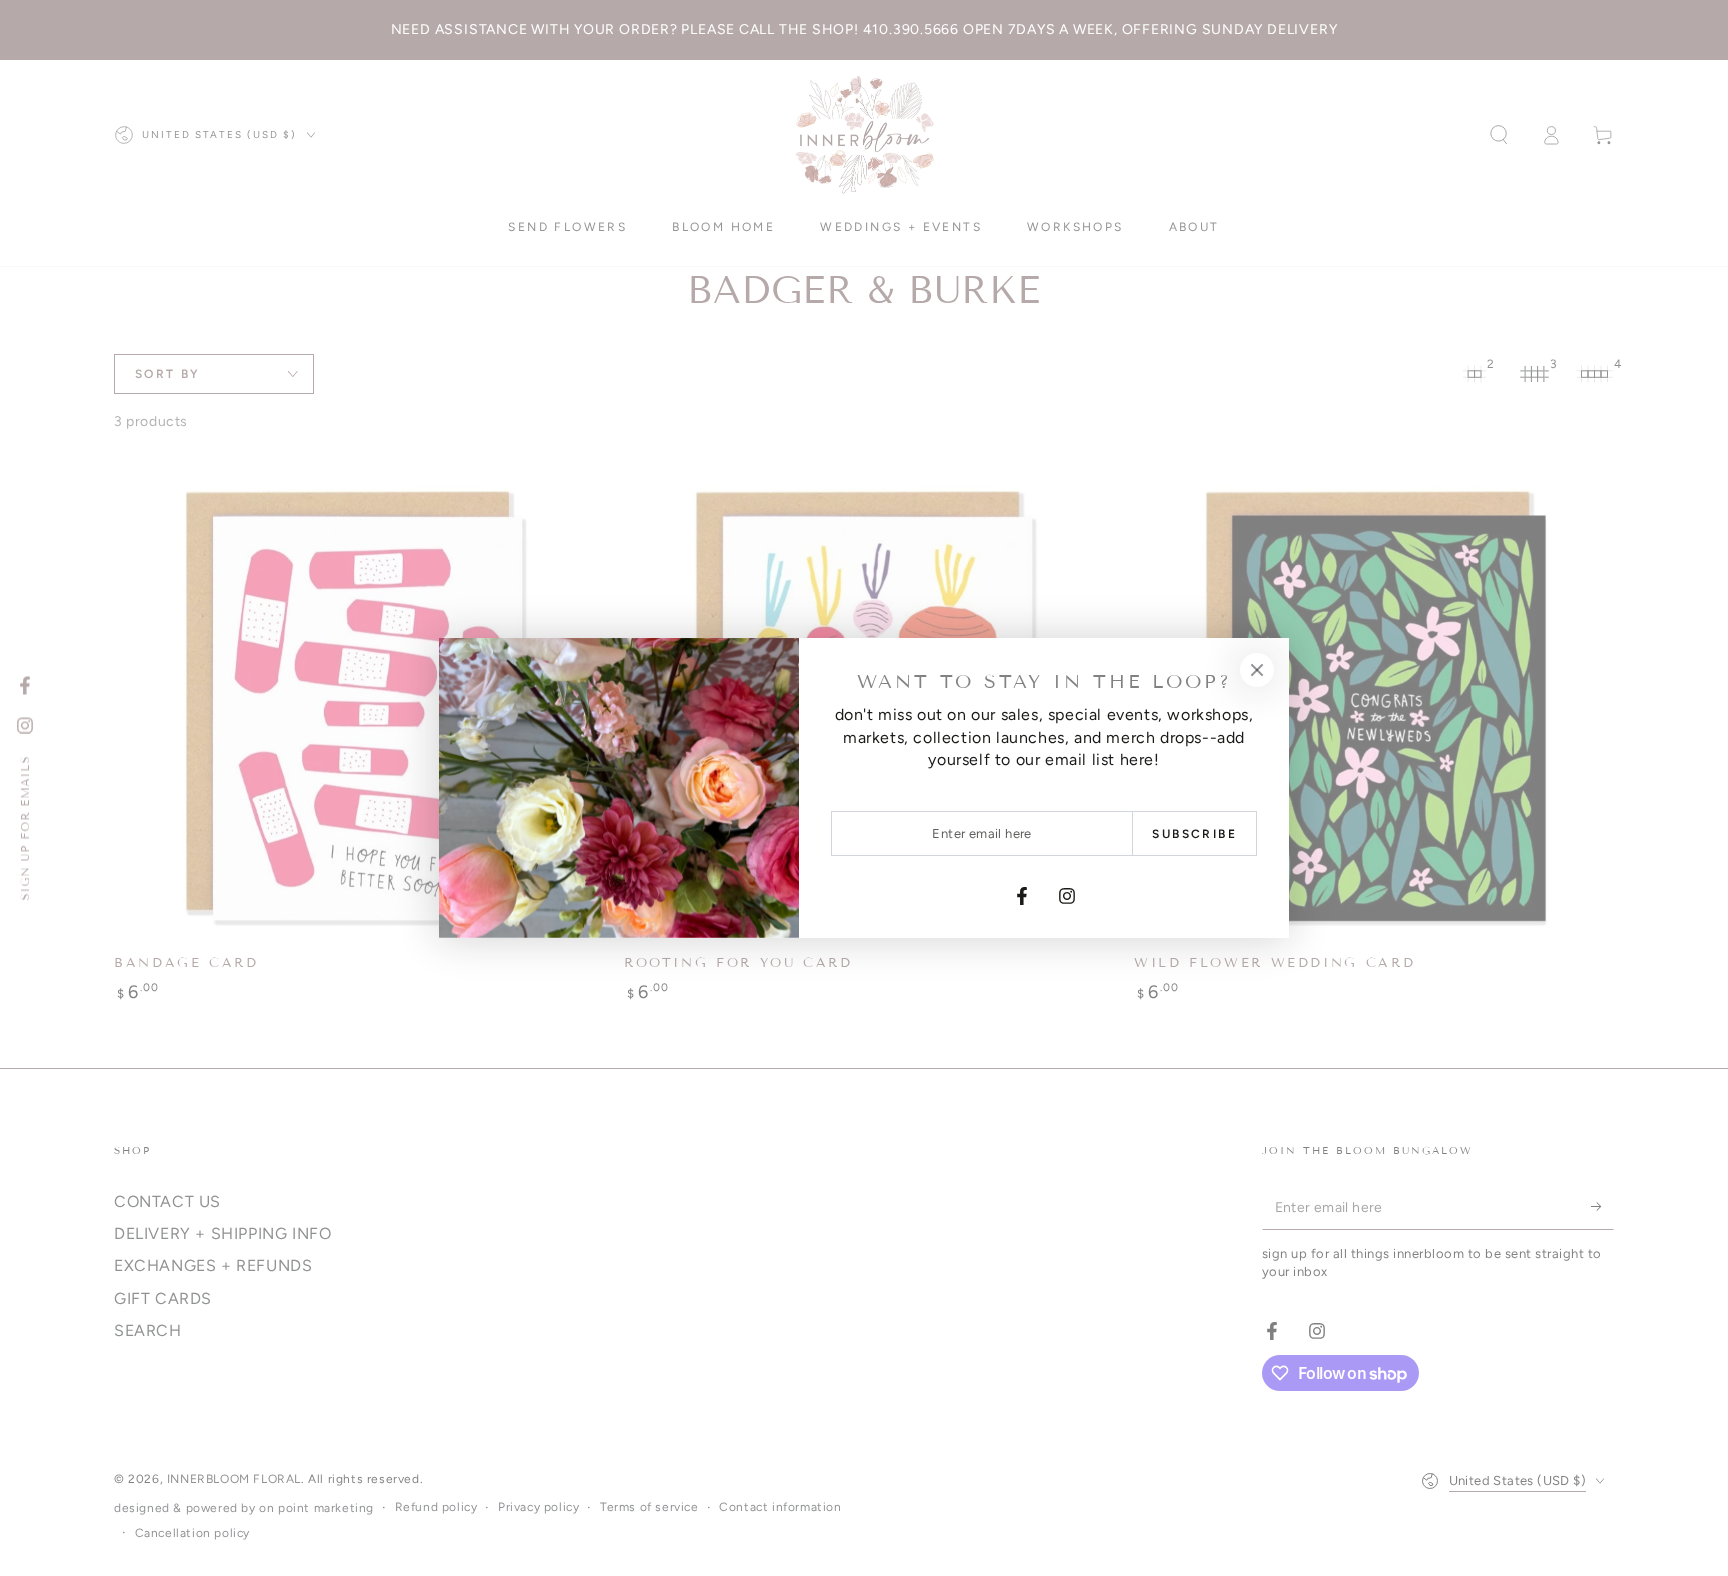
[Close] (1257, 670)
